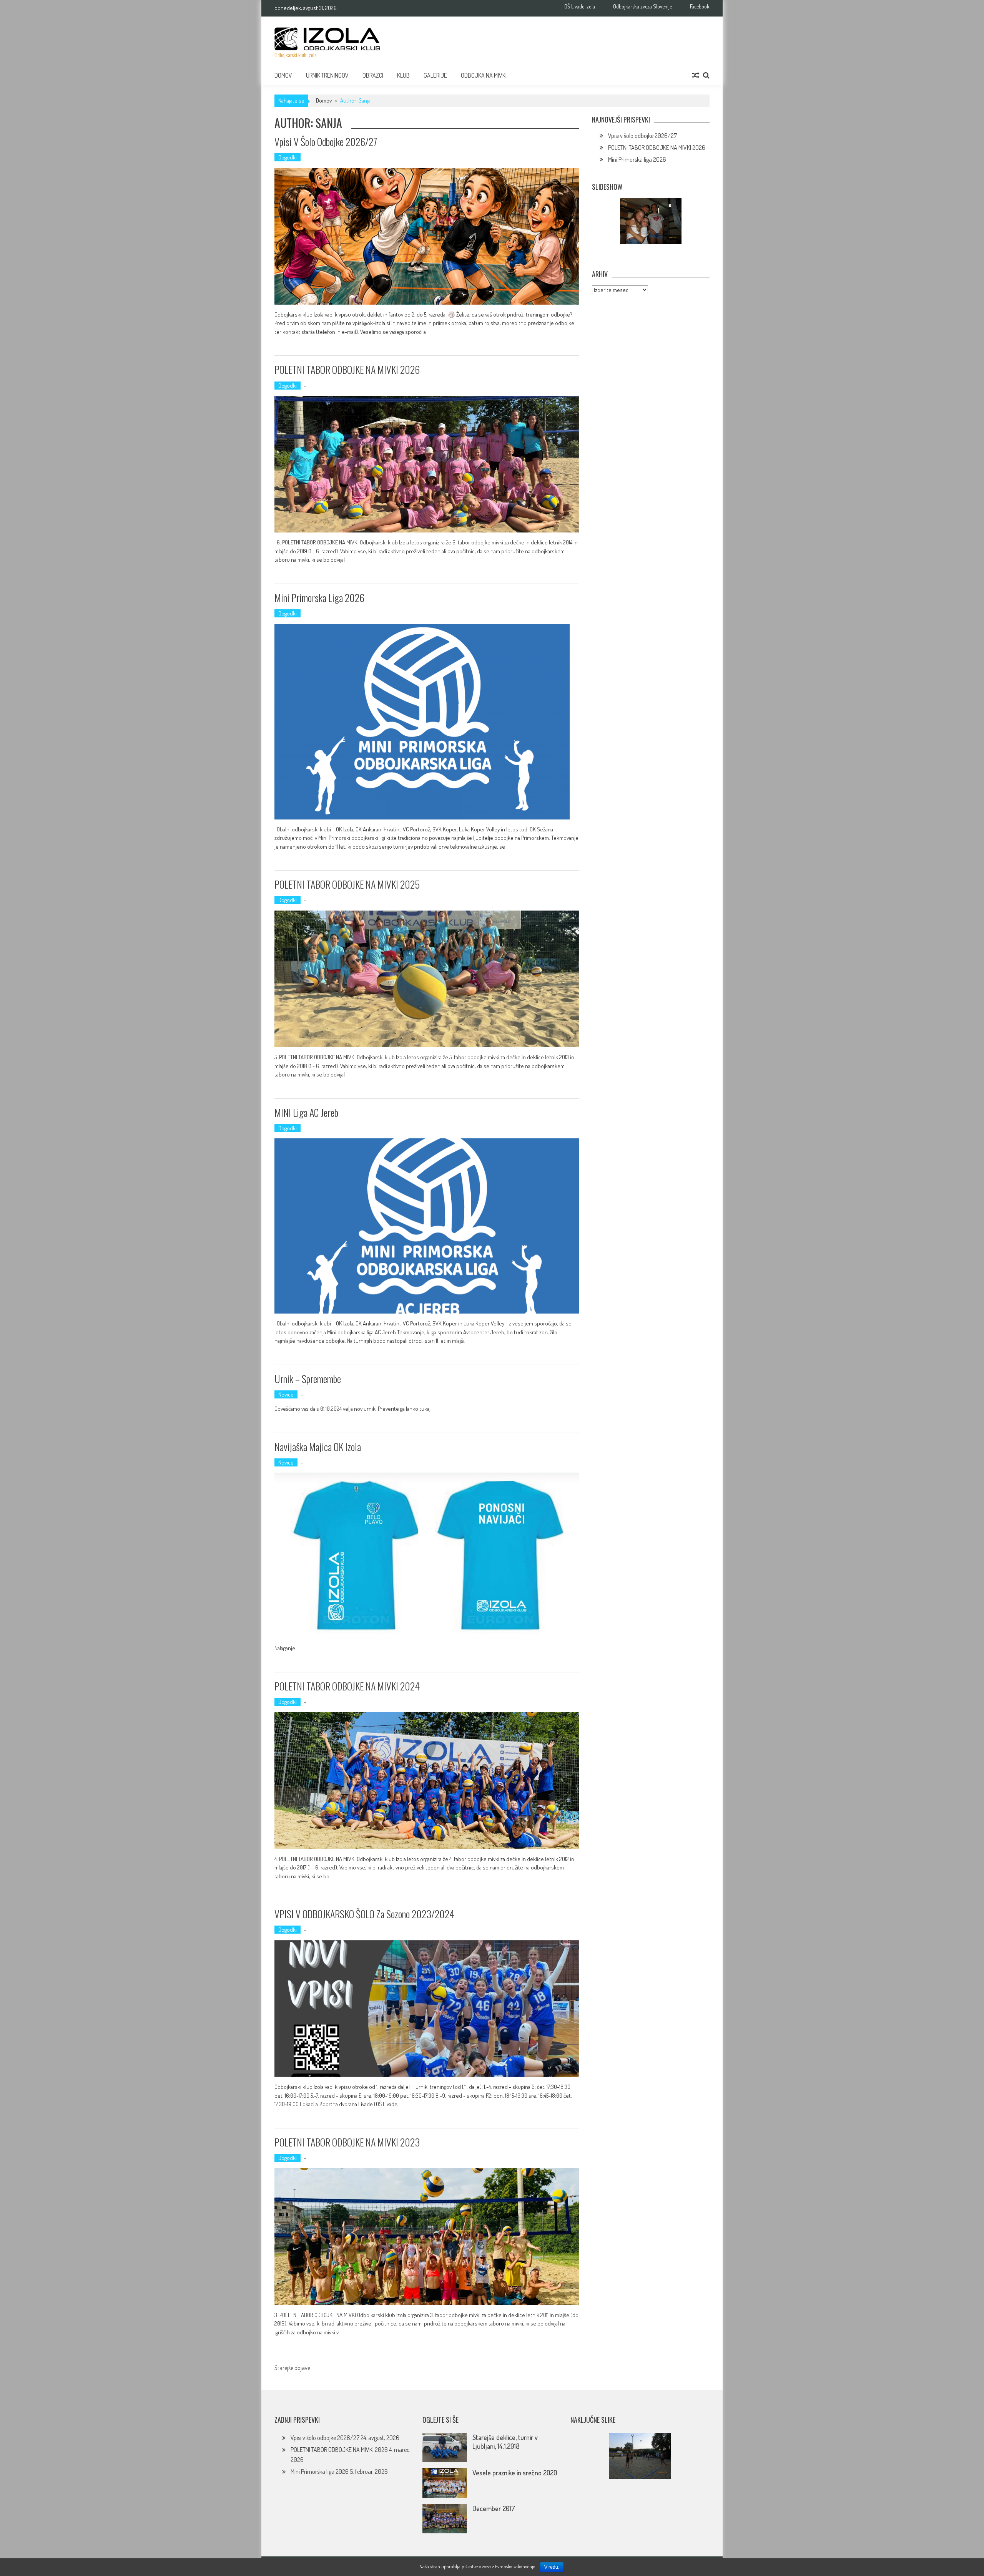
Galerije (435, 75)
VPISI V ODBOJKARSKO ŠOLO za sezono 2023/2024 (364, 1914)
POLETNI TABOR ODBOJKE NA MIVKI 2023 (347, 2142)
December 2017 (494, 2508)
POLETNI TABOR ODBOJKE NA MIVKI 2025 (347, 884)
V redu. (552, 2567)
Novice (286, 1394)
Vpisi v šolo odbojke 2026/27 (326, 142)
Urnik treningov (327, 75)
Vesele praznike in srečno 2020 (515, 2473)
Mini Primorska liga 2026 (319, 598)
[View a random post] (696, 75)
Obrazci (373, 75)
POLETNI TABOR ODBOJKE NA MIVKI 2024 (347, 1686)
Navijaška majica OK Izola (318, 1447)
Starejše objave (292, 2369)
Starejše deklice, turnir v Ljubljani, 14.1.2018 (505, 2442)
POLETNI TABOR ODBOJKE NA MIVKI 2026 (347, 369)
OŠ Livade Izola (580, 7)
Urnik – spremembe (308, 1379)
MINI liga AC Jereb (306, 1112)
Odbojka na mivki (484, 75)
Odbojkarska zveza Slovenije (642, 7)
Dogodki (288, 157)
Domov (283, 75)
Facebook (700, 7)
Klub (403, 75)
